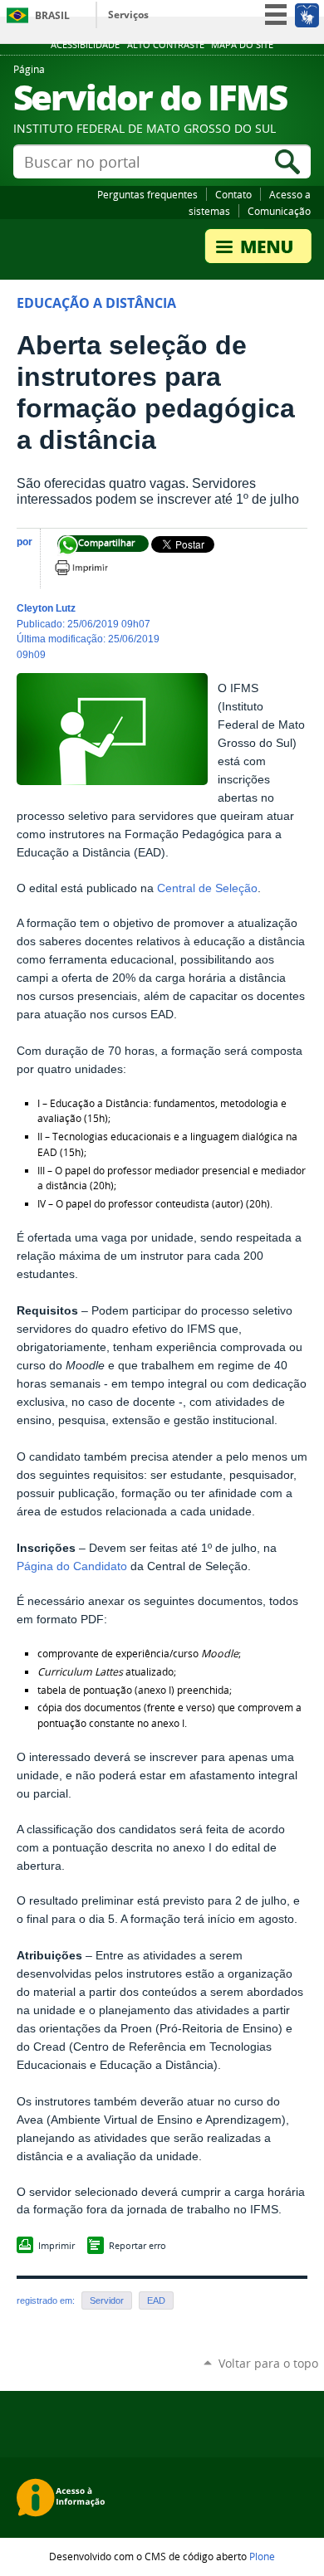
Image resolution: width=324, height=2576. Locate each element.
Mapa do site (242, 45)
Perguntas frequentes (147, 194)
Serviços (128, 15)
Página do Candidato (72, 1566)
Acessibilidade (85, 45)
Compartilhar (68, 546)
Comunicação (279, 211)
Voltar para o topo (268, 2363)
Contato (233, 194)
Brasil (52, 15)
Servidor (107, 2300)
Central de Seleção (207, 888)
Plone (262, 2556)
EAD (156, 2300)
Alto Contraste (166, 45)
